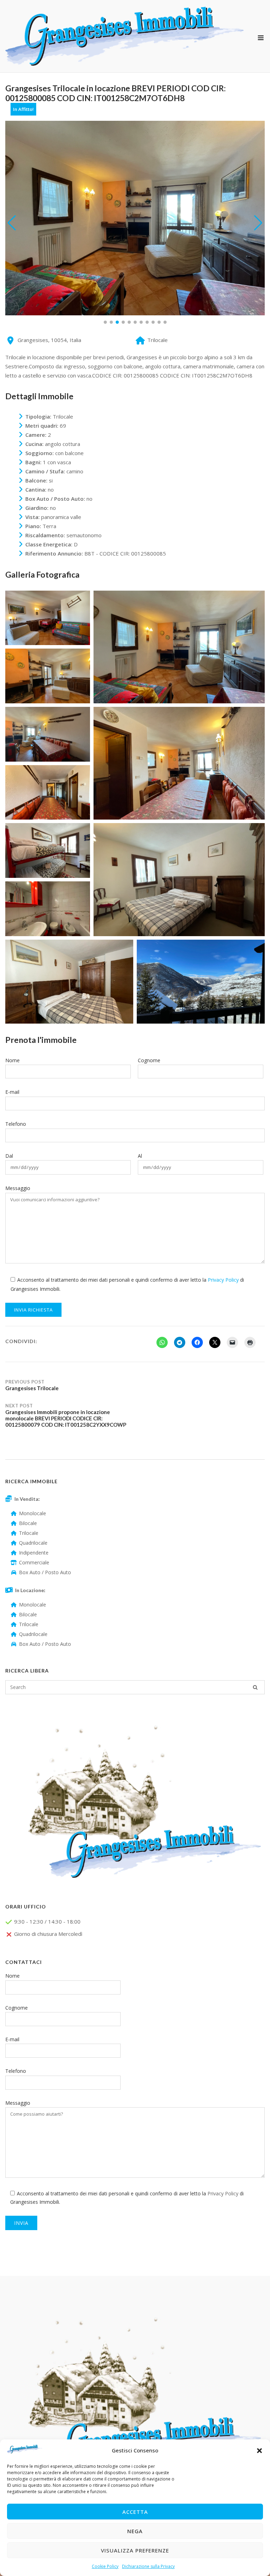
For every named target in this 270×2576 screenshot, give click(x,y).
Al (140, 1156)
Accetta (135, 2512)
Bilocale (28, 1523)
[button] (259, 2451)
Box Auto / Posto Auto (45, 1572)
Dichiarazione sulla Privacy (148, 2566)
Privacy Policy (223, 1280)
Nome (12, 1060)
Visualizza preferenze (135, 2550)
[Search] (255, 1687)
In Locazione (30, 1590)
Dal (9, 1156)
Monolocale (33, 1513)
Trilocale (29, 1533)
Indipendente (34, 1553)
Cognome (149, 1060)
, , (49, 340)
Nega (135, 2531)
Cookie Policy (105, 2566)
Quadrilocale (33, 1543)
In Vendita (26, 1499)
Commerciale (34, 1562)
